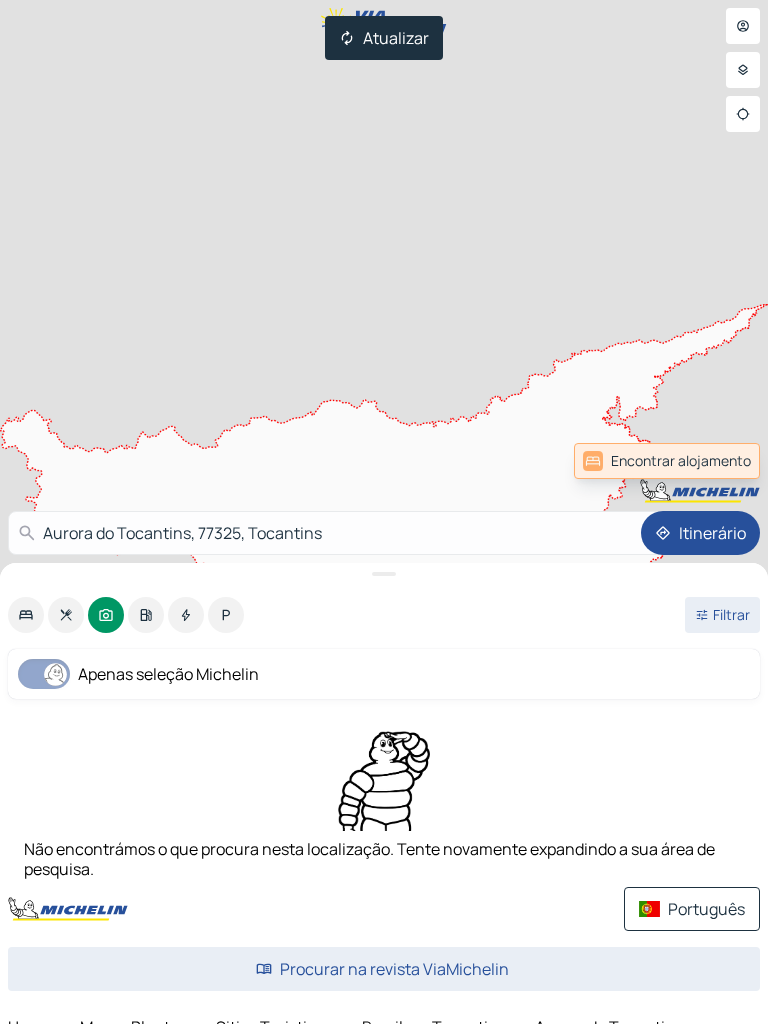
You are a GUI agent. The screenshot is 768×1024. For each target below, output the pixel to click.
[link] (716, 461)
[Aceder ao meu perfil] (743, 26)
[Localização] (743, 114)
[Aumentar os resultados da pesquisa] (384, 574)
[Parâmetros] (743, 70)
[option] (26, 615)
